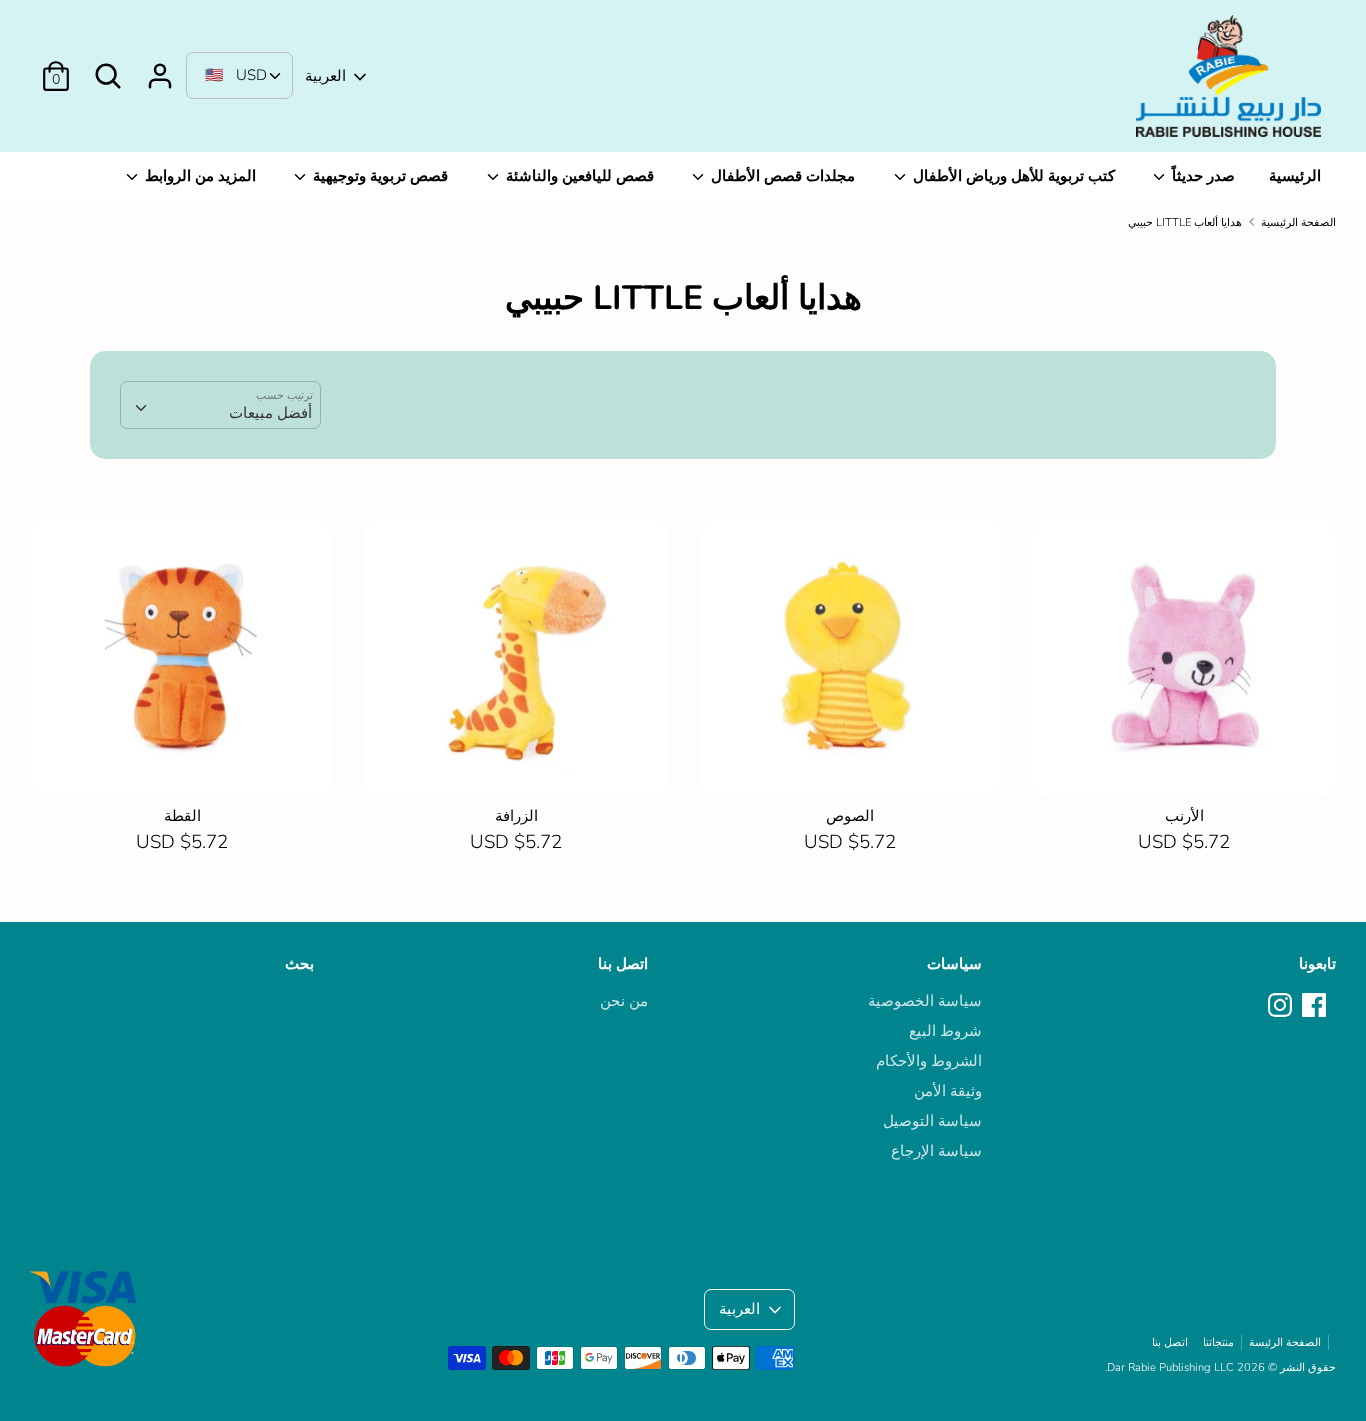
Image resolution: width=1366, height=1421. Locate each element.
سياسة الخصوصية (925, 1001)
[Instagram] (1282, 1006)
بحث (299, 964)
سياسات (954, 964)
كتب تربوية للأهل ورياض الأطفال (1012, 176)
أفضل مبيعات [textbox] (270, 413)
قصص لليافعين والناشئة (578, 176)
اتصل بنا (623, 964)
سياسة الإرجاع (936, 1151)
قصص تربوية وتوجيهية (378, 176)
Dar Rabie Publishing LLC (1170, 1367)
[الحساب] (160, 68)
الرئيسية (1295, 176)
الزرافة (516, 816)
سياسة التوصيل (932, 1121)
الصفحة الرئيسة (1285, 1342)
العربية (325, 76)
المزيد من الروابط (198, 176)
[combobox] (220, 405)
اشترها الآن (183, 764)
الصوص (850, 816)
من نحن (624, 1001)
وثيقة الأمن (948, 1091)
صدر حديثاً (1201, 176)
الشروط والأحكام (929, 1061)
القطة (182, 816)
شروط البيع (945, 1031)
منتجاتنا (1218, 1342)
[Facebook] (1316, 1006)
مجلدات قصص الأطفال (781, 176)
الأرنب (1184, 816)
